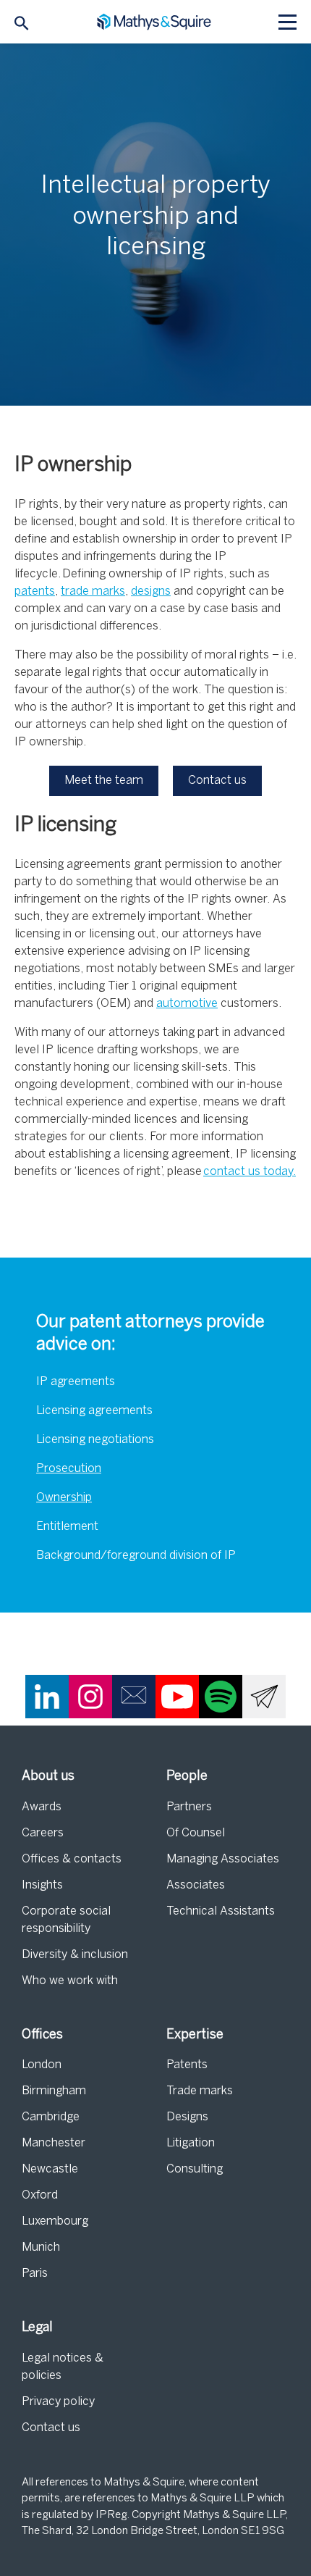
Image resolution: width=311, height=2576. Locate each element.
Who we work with (70, 1981)
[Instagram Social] (90, 1697)
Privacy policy (58, 2402)
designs (151, 591)
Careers (43, 1833)
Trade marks (200, 2091)
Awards (42, 1807)
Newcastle (50, 2169)
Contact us (51, 2428)
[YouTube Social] (177, 1697)
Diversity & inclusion (75, 1955)
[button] (104, 781)
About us (48, 1777)
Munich (41, 2247)
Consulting (195, 2169)
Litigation (191, 2143)
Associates (196, 1885)
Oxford (40, 2195)
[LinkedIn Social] (47, 1697)
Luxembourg (55, 2221)
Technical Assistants (221, 1911)
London (42, 2065)
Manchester (54, 2143)
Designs (187, 2117)
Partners (189, 1807)
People (187, 1777)
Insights (42, 1885)
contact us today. (250, 1172)
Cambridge (51, 2117)
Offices (42, 2035)
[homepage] (156, 22)
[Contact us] (134, 1697)
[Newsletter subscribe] (264, 1697)
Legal (37, 2328)
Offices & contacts (72, 1859)
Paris (35, 2274)
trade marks (93, 591)
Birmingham (54, 2091)
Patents (187, 2065)
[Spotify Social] (221, 1697)
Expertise (195, 2035)
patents (35, 591)
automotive (187, 1004)
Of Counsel (196, 1833)
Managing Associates (223, 1859)
